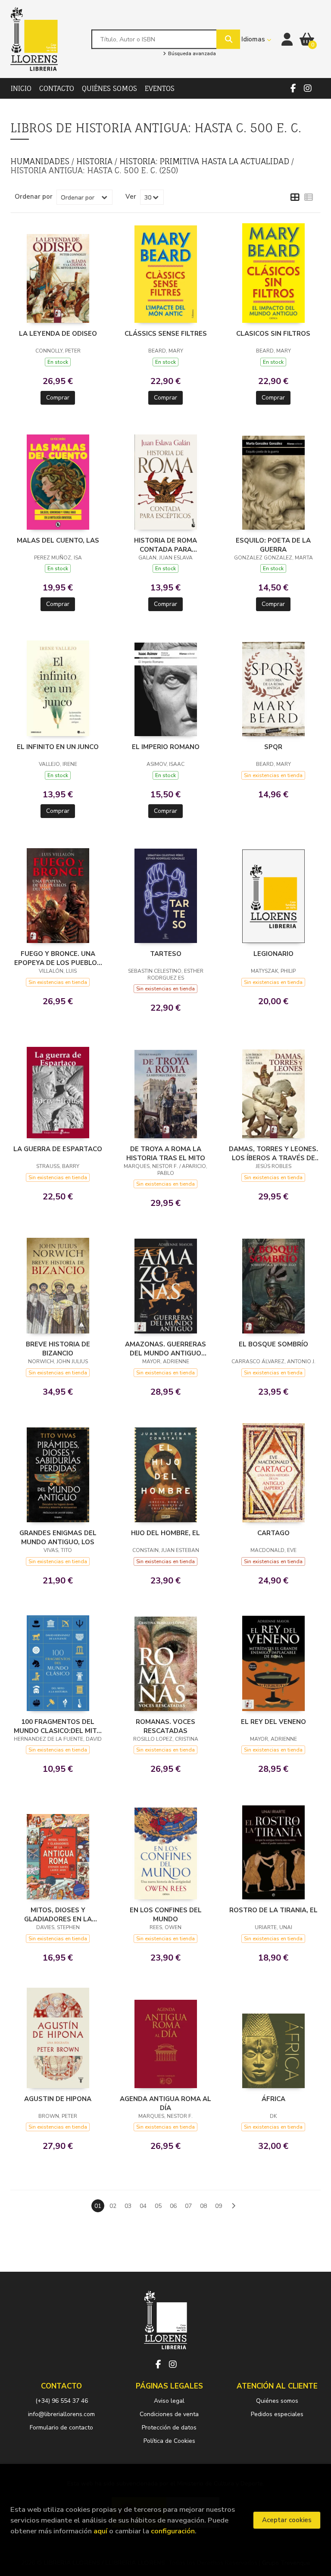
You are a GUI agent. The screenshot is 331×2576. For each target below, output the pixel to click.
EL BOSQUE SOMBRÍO (273, 1344)
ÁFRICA (273, 2099)
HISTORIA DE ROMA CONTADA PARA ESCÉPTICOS (165, 545)
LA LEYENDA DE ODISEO (58, 334)
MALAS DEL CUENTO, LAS (58, 540)
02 (113, 2206)
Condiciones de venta (169, 2414)
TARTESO (166, 954)
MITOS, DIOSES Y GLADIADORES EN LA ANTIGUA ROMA (58, 1914)
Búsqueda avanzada (191, 54)
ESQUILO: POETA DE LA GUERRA (273, 545)
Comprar (58, 398)
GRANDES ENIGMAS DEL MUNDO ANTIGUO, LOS (58, 1537)
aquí (100, 2531)
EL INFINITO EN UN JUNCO (58, 747)
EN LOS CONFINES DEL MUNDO (166, 1914)
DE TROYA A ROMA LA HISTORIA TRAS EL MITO (166, 1153)
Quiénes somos (277, 2401)
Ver (131, 197)
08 (203, 2206)
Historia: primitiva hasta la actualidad (205, 161)
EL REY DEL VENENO (273, 1722)
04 (143, 2206)
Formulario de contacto (61, 2428)
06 (173, 2206)
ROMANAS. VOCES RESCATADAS (165, 1726)
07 (188, 2206)
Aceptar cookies (287, 2520)
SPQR (273, 747)
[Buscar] (228, 39)
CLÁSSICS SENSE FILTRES (166, 334)
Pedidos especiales (277, 2414)
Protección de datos (169, 2428)
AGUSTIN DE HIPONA (58, 2099)
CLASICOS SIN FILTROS (273, 334)
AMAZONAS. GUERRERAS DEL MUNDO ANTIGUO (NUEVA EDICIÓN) (165, 1349)
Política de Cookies (169, 2441)
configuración (173, 2531)
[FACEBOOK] (293, 88)
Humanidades (41, 161)
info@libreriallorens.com (61, 2414)
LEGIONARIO (273, 954)
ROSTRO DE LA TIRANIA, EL (273, 1910)
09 (219, 2206)
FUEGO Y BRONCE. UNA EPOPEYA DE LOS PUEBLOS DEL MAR (58, 958)
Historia (95, 161)
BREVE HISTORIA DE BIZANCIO (58, 1349)
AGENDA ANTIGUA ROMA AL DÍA (165, 2103)
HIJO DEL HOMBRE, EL (165, 1533)
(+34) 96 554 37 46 (62, 2401)
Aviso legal (169, 2401)
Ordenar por (34, 197)
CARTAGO (273, 1533)
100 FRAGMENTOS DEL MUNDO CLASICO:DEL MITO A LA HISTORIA (58, 1726)
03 (128, 2206)
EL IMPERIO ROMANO (166, 747)
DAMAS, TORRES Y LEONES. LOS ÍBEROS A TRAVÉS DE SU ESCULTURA (273, 1153)
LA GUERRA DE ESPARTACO (58, 1149)
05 (158, 2206)
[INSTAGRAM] (308, 88)
